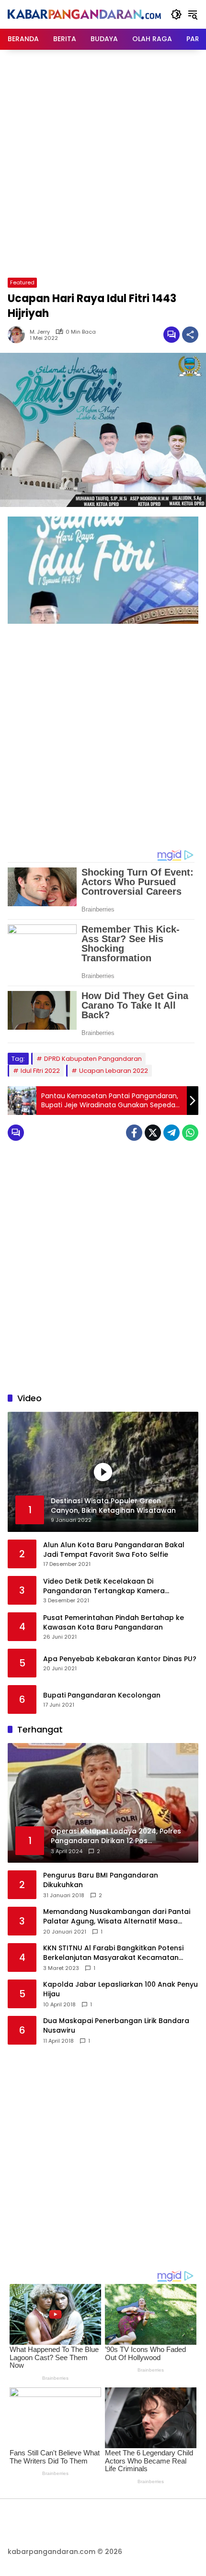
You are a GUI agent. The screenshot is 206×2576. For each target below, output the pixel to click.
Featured (22, 282)
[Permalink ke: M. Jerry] (19, 335)
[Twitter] (153, 1133)
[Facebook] (134, 1133)
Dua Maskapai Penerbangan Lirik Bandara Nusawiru (116, 2026)
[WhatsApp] (190, 1133)
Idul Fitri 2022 (40, 1071)
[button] (176, 14)
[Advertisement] (103, 162)
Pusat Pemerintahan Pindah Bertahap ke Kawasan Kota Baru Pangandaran (114, 1623)
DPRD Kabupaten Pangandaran (93, 1059)
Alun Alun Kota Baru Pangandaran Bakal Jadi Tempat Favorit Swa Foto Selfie (114, 1550)
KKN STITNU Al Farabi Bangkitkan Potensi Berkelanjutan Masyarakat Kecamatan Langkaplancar (113, 1953)
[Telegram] (172, 1133)
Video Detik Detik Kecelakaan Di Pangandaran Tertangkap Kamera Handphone (104, 1586)
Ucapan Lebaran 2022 (114, 1071)
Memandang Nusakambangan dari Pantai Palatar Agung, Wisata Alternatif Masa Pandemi (117, 1917)
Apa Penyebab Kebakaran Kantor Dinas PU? (120, 1659)
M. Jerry (40, 332)
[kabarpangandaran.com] (84, 14)
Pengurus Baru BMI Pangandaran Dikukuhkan (101, 1880)
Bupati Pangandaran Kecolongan (102, 1695)
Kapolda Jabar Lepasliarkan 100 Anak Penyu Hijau (120, 1989)
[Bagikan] (190, 335)
